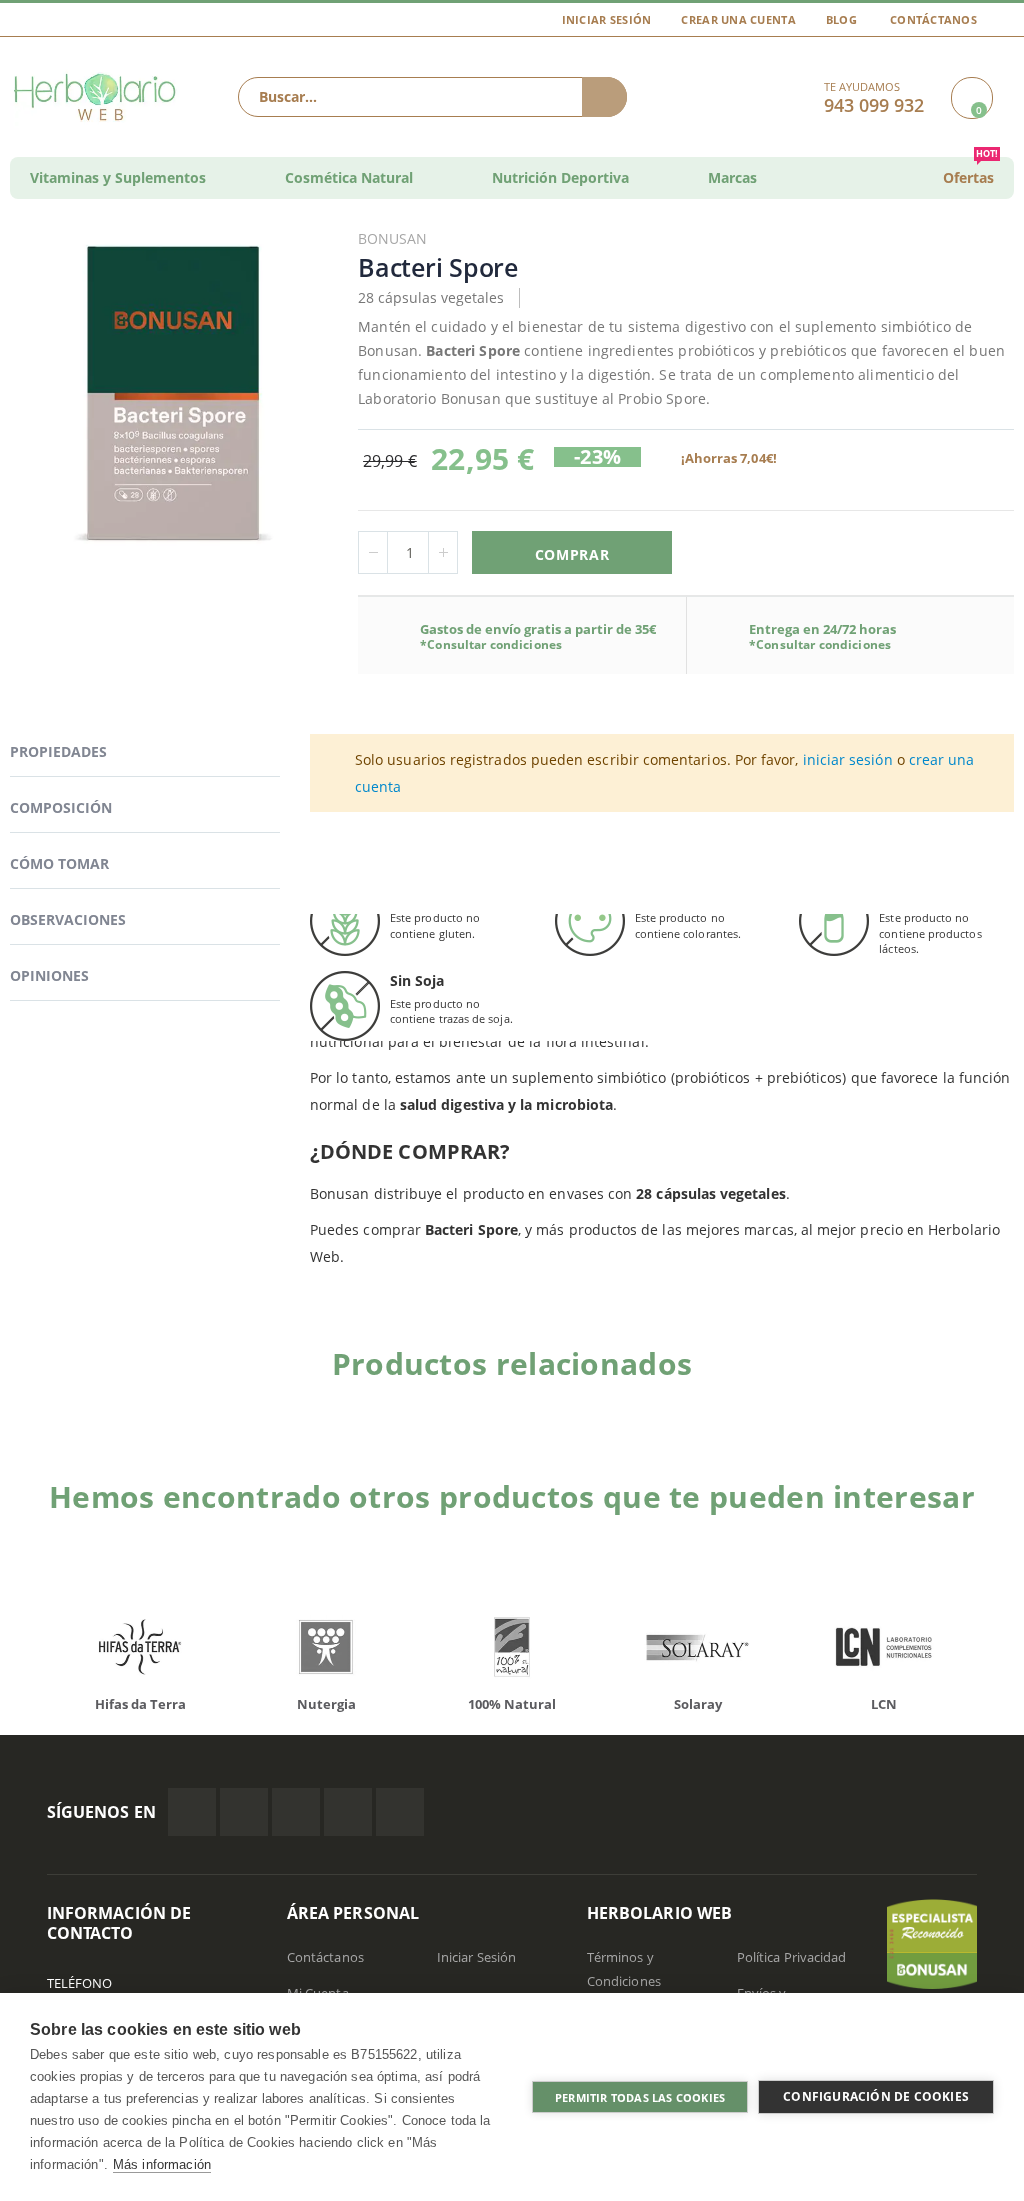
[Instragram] (296, 1812)
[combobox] (432, 97)
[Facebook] (192, 1812)
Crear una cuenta (738, 19)
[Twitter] (244, 1812)
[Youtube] (400, 1812)
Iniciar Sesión (607, 19)
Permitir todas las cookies (640, 2097)
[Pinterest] (348, 1812)
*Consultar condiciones (491, 644)
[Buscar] (604, 97)
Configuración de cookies (876, 2096)
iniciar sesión (848, 759)
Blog (841, 19)
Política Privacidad (791, 1957)
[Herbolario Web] (96, 97)
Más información (162, 2164)
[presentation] (979, 1397)
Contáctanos (933, 19)
